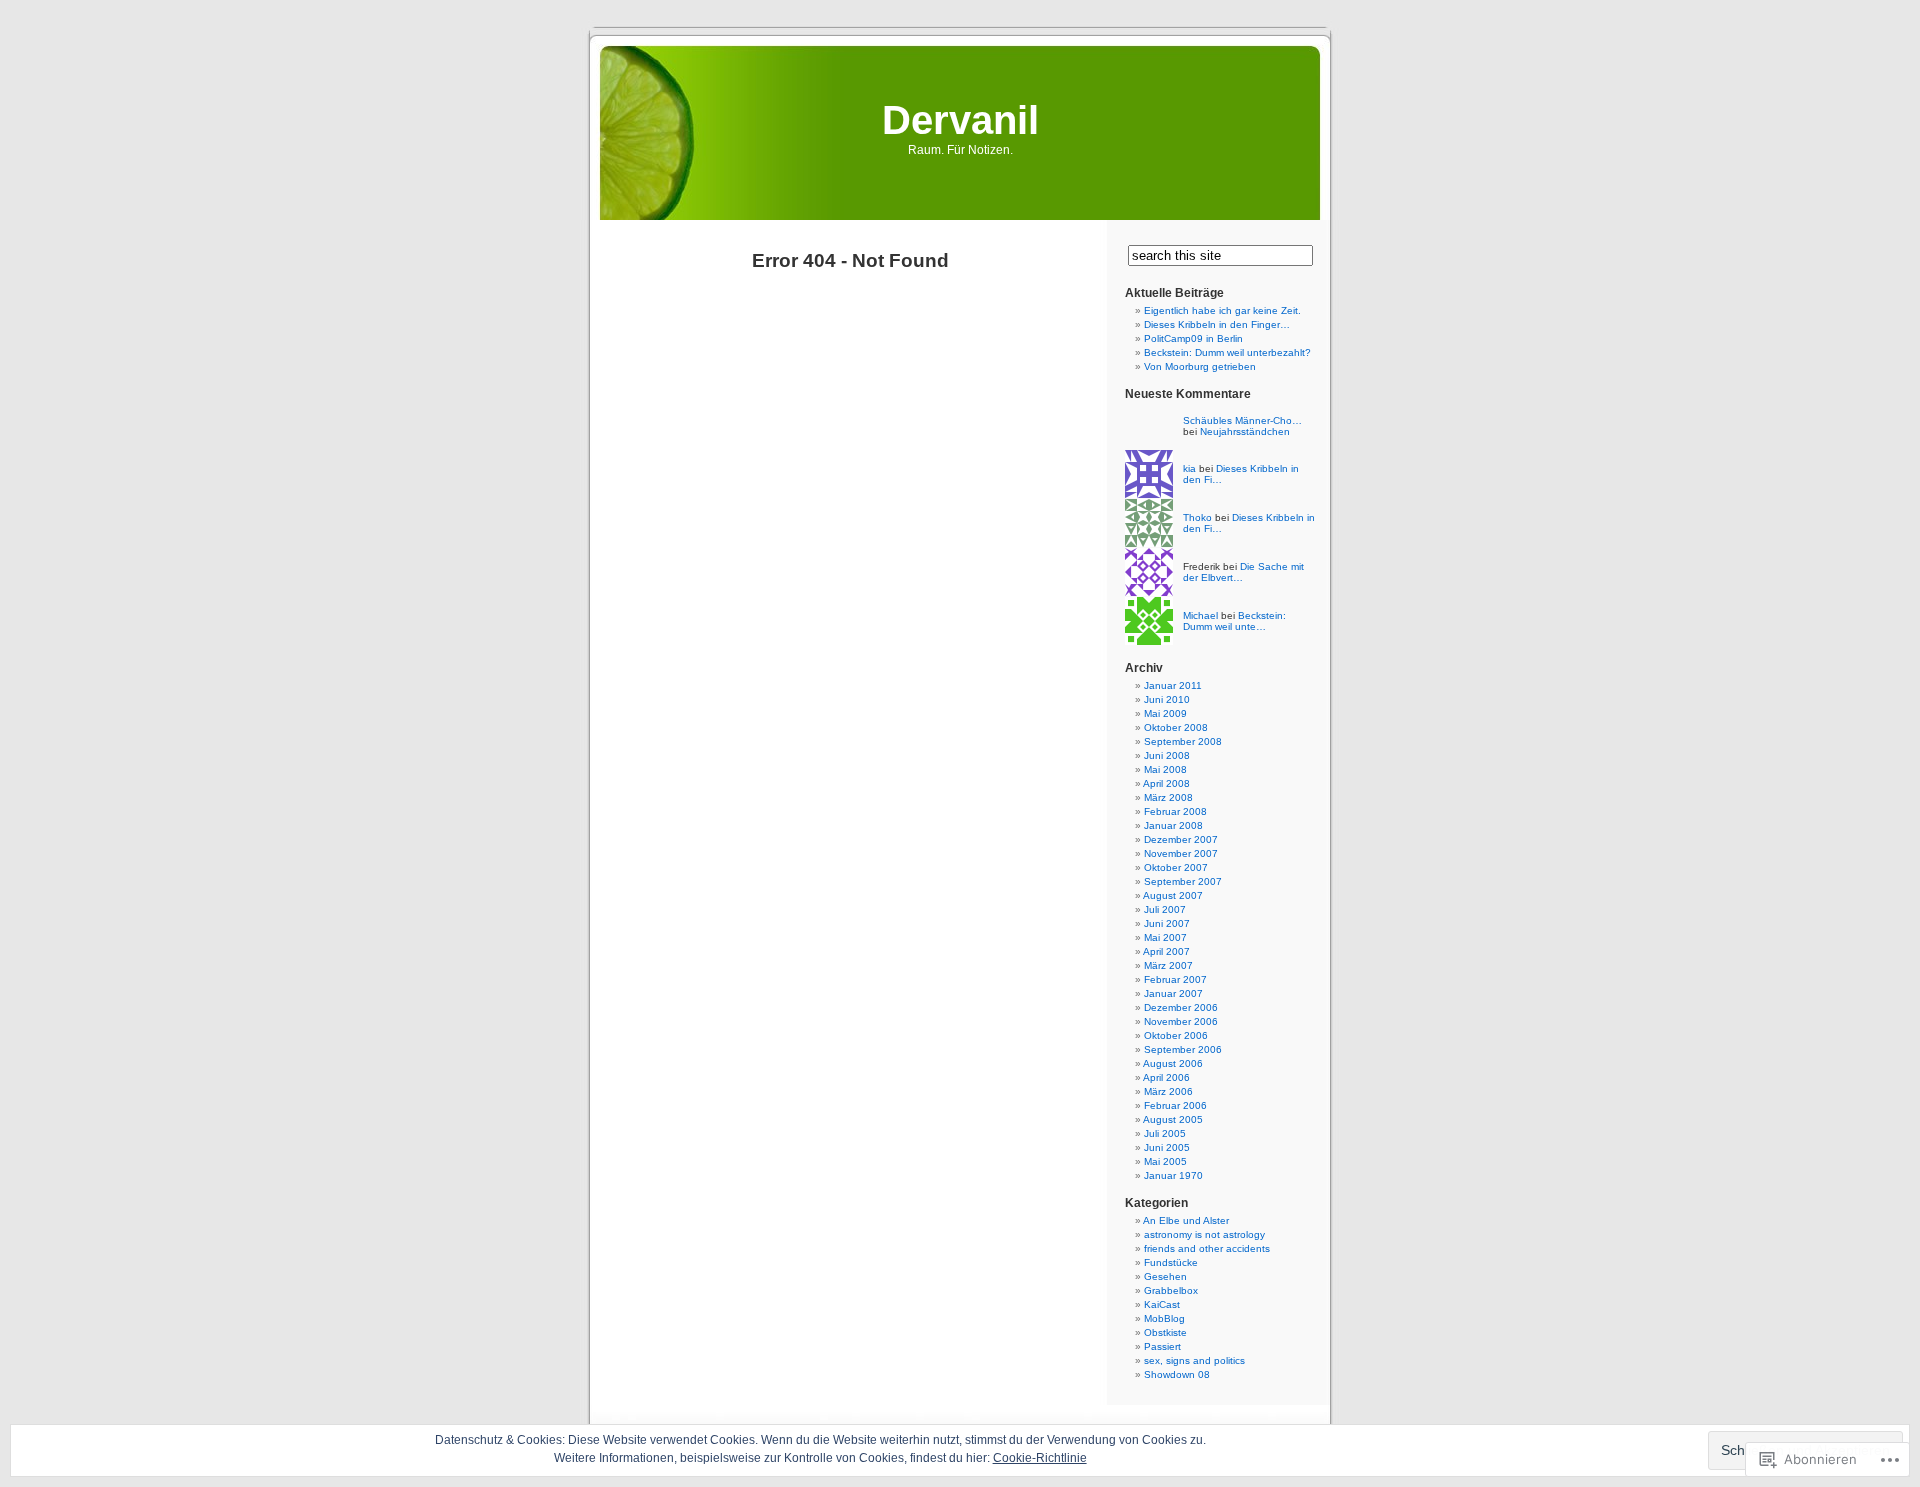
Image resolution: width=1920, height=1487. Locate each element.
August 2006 (1173, 1063)
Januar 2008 (1173, 825)
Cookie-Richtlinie (1040, 1458)
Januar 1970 (1173, 1175)
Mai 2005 (1165, 1161)
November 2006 (1181, 1021)
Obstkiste (1165, 1332)
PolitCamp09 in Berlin (1193, 338)
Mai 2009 (1165, 713)
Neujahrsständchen (1245, 431)
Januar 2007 (1173, 993)
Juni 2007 (1167, 923)
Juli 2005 (1165, 1133)
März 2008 (1168, 797)
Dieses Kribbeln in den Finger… (1217, 324)
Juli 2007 (1165, 909)
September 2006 (1183, 1049)
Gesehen (1165, 1276)
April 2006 (1166, 1077)
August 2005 (1173, 1119)
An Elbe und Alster (1186, 1220)
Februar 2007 (1175, 979)
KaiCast (1162, 1304)
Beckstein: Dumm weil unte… (1234, 621)
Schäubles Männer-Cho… (1242, 420)
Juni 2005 (1167, 1147)
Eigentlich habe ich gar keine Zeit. (1222, 310)
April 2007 (1166, 951)
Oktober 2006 (1176, 1035)
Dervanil (960, 120)
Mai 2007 (1165, 937)
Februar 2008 (1175, 811)
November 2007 (1181, 853)
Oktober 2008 (1176, 727)
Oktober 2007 (1176, 867)
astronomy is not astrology (1204, 1234)
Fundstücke (1171, 1262)
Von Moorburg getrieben (1200, 366)
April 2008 (1166, 783)
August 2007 (1173, 895)
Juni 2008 (1167, 755)
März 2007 (1168, 965)
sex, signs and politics (1194, 1360)
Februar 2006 (1175, 1105)
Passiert (1162, 1346)
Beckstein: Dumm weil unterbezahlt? (1227, 352)
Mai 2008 (1165, 769)
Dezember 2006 (1181, 1007)
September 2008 (1183, 741)
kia (1189, 468)
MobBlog (1164, 1318)
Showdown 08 (1177, 1374)
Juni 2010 (1167, 699)
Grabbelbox (1171, 1290)
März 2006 (1168, 1091)
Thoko (1197, 517)
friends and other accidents (1207, 1248)
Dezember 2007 (1181, 839)
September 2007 (1183, 881)
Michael (1200, 615)
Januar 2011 (1173, 685)
